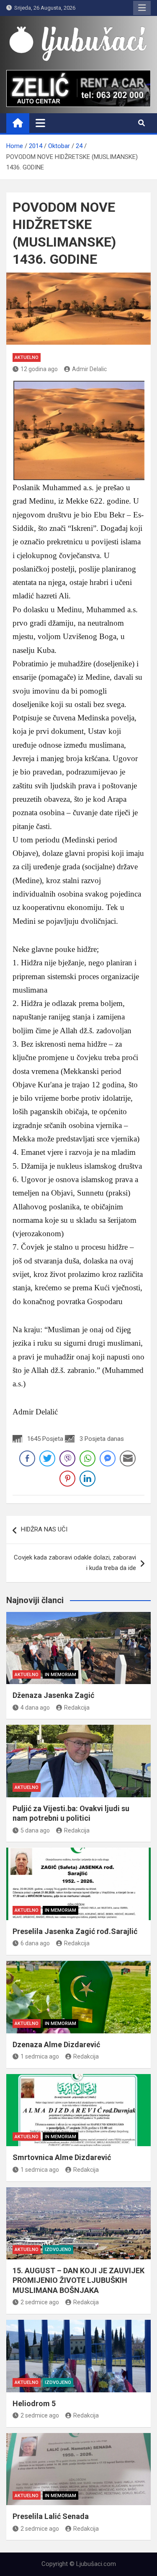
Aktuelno (27, 357)
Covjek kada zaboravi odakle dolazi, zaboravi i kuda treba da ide (75, 1563)
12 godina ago (39, 369)
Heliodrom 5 (34, 2403)
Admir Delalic (89, 369)
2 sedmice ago (40, 2302)
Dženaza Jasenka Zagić (53, 1695)
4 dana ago (35, 1708)
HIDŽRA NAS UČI (44, 1529)
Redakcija (77, 1708)
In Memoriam (60, 1675)
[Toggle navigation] (40, 123)
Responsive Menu (142, 8)
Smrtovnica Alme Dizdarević (62, 2157)
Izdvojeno (58, 2250)
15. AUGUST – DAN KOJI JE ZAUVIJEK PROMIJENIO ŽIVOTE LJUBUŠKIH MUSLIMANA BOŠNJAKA (78, 2280)
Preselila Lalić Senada (51, 2516)
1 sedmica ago (40, 2056)
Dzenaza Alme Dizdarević (56, 2044)
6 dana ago (35, 1943)
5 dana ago (35, 1830)
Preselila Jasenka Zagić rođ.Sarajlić (75, 1931)
